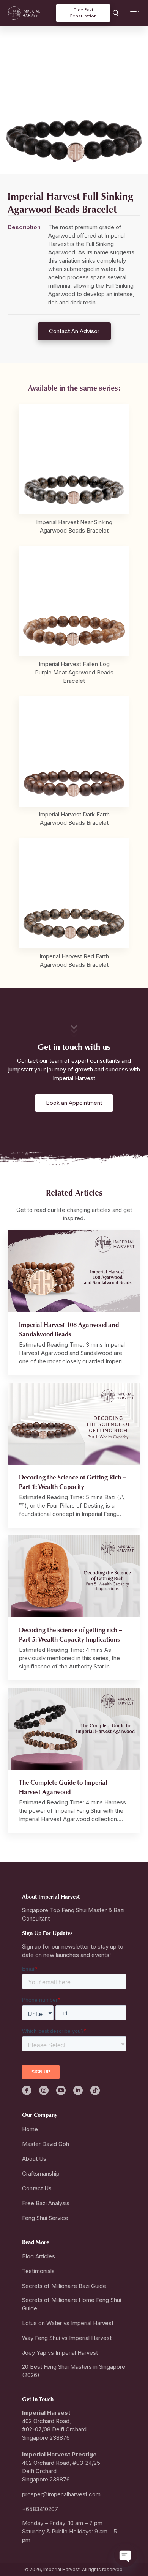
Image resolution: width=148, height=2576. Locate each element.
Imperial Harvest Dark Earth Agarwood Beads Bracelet (74, 818)
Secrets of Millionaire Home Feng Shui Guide (72, 2304)
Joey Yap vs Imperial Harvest (60, 2353)
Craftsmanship (41, 2173)
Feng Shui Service (45, 2218)
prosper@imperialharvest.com (61, 2494)
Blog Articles (39, 2256)
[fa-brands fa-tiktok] (95, 2090)
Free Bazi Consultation (83, 13)
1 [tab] (74, 161)
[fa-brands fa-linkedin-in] (78, 2090)
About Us (34, 2159)
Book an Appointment (74, 1103)
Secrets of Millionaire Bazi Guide (64, 2286)
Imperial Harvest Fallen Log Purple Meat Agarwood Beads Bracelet (74, 672)
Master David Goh (46, 2144)
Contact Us (37, 2188)
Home (30, 2129)
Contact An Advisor (74, 331)
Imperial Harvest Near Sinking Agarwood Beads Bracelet (74, 526)
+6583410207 (40, 2509)
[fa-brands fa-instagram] (44, 2090)
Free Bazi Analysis (46, 2203)
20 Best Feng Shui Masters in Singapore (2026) (74, 2371)
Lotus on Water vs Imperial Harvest (68, 2323)
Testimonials (38, 2271)
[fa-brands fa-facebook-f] (27, 2090)
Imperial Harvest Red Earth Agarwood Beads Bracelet (74, 960)
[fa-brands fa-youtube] (61, 2090)
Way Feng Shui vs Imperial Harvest (67, 2338)
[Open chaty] (126, 2555)
